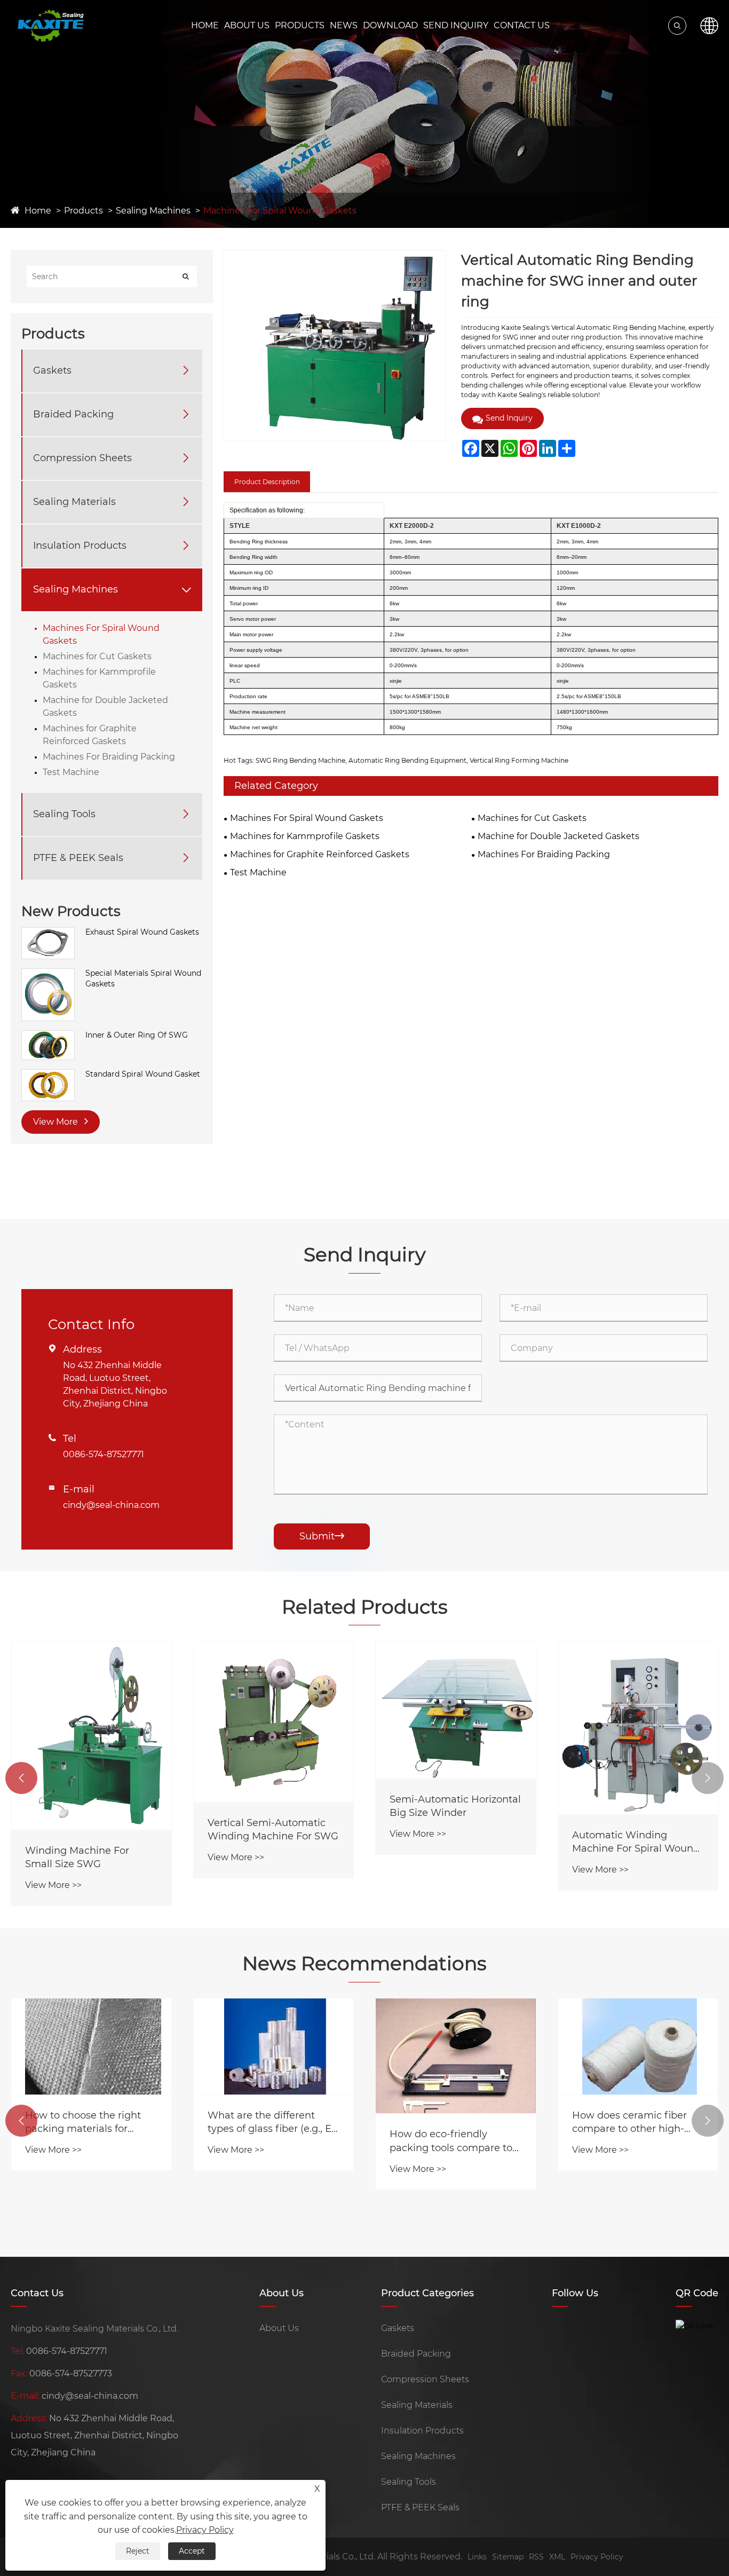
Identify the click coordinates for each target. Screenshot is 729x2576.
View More (57, 1122)
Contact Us (522, 25)
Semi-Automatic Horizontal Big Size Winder (455, 1806)
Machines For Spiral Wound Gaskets (280, 211)
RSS (536, 2557)
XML (557, 2557)
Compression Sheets (82, 458)
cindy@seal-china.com (111, 1505)
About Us (247, 25)
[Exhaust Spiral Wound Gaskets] (48, 933)
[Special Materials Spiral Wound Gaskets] (48, 974)
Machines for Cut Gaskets (97, 656)
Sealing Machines (153, 211)
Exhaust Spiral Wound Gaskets (142, 932)
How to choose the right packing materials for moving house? (83, 2123)
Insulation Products (80, 546)
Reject (138, 2551)
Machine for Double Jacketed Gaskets (105, 706)
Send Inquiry (456, 25)
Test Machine (71, 772)
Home (205, 25)
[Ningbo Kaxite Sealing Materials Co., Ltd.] (50, 26)
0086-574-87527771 (104, 1454)
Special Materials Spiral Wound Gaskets (143, 978)
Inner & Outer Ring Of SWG (137, 1035)
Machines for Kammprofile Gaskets (99, 678)
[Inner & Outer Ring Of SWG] (48, 1036)
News (344, 25)
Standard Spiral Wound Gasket (143, 1074)
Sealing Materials (74, 502)
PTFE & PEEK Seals (78, 858)
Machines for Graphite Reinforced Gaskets (90, 735)
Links (477, 2557)
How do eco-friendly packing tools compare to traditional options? (451, 2141)
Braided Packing (73, 414)
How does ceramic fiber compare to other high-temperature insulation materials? (629, 2123)
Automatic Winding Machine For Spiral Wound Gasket (636, 1842)
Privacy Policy (597, 2557)
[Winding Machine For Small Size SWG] (91, 1736)
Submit (322, 1536)
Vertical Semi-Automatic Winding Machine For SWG (273, 1830)
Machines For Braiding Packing (109, 757)
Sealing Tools (64, 814)
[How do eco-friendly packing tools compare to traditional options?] (456, 2056)
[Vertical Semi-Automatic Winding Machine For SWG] (274, 1722)
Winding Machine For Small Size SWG (77, 1857)
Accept (192, 2551)
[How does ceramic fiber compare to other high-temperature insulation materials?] (638, 2046)
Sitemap (508, 2557)
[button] (21, 1778)
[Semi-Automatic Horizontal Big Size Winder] (456, 1710)
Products (300, 25)
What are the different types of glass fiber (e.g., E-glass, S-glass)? (271, 2123)
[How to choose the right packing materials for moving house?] (91, 2046)
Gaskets (52, 370)
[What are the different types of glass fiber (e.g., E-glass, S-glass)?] (274, 2046)
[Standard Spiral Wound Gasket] (48, 1074)
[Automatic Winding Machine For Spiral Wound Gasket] (638, 1728)
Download (390, 25)
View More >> (53, 1885)
